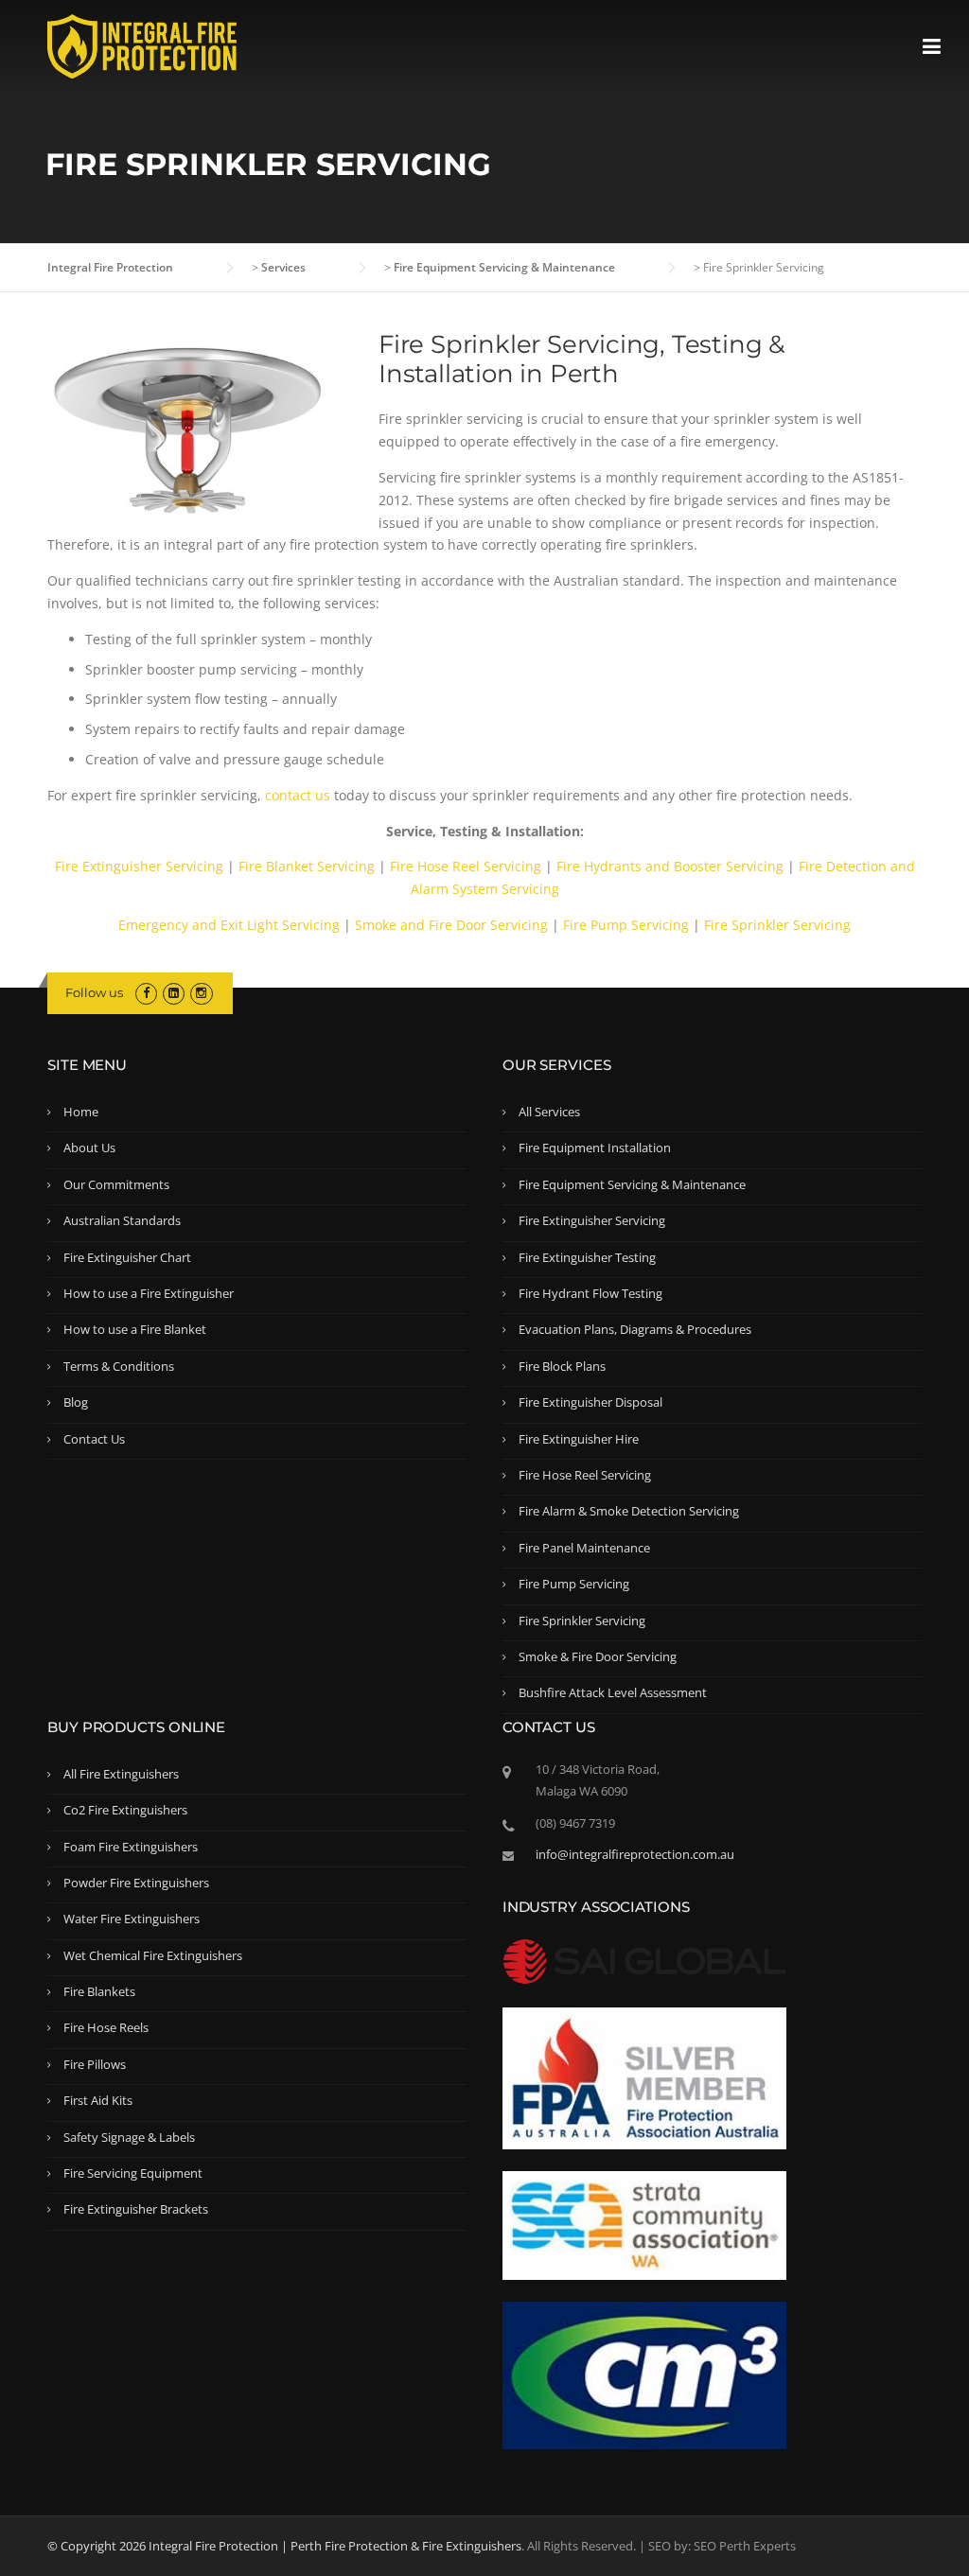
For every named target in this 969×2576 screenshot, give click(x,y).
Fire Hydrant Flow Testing (590, 1293)
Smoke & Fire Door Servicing (598, 1656)
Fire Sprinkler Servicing (777, 925)
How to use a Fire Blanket (135, 1329)
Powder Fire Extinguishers (136, 1883)
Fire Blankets (99, 1991)
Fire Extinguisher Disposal (590, 1402)
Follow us (94, 992)
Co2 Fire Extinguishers (125, 1810)
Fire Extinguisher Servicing (139, 866)
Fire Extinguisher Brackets (136, 2209)
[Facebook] (146, 992)
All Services (549, 1112)
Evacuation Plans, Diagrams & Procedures (635, 1329)
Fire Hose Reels (106, 2027)
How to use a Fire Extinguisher (149, 1293)
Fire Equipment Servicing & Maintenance (632, 1184)
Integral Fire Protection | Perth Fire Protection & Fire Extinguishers (335, 2546)
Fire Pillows (95, 2064)
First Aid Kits (98, 2100)
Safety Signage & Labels (129, 2137)
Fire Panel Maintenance (584, 1548)
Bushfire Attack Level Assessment (613, 1692)
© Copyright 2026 (98, 2546)
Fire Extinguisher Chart (127, 1257)
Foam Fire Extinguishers (131, 1847)
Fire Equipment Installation (595, 1148)
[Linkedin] (174, 992)
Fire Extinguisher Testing (587, 1257)
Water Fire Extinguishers (132, 1919)
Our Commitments (116, 1184)
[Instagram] (201, 992)
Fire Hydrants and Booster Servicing (670, 866)
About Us (89, 1148)
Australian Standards (122, 1220)
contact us (298, 795)
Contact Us (94, 1439)
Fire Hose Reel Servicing (466, 866)
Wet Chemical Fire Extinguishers (153, 1955)
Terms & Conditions (119, 1366)
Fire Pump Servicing (626, 925)
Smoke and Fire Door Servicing (451, 925)
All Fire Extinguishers (121, 1774)
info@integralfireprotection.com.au (635, 1854)
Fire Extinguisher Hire (579, 1439)
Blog (76, 1402)
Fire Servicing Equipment (133, 2173)
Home (81, 1112)
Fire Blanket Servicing (307, 866)
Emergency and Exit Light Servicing (229, 925)
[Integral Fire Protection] (142, 45)
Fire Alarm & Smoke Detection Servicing (629, 1511)
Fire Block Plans (562, 1366)
